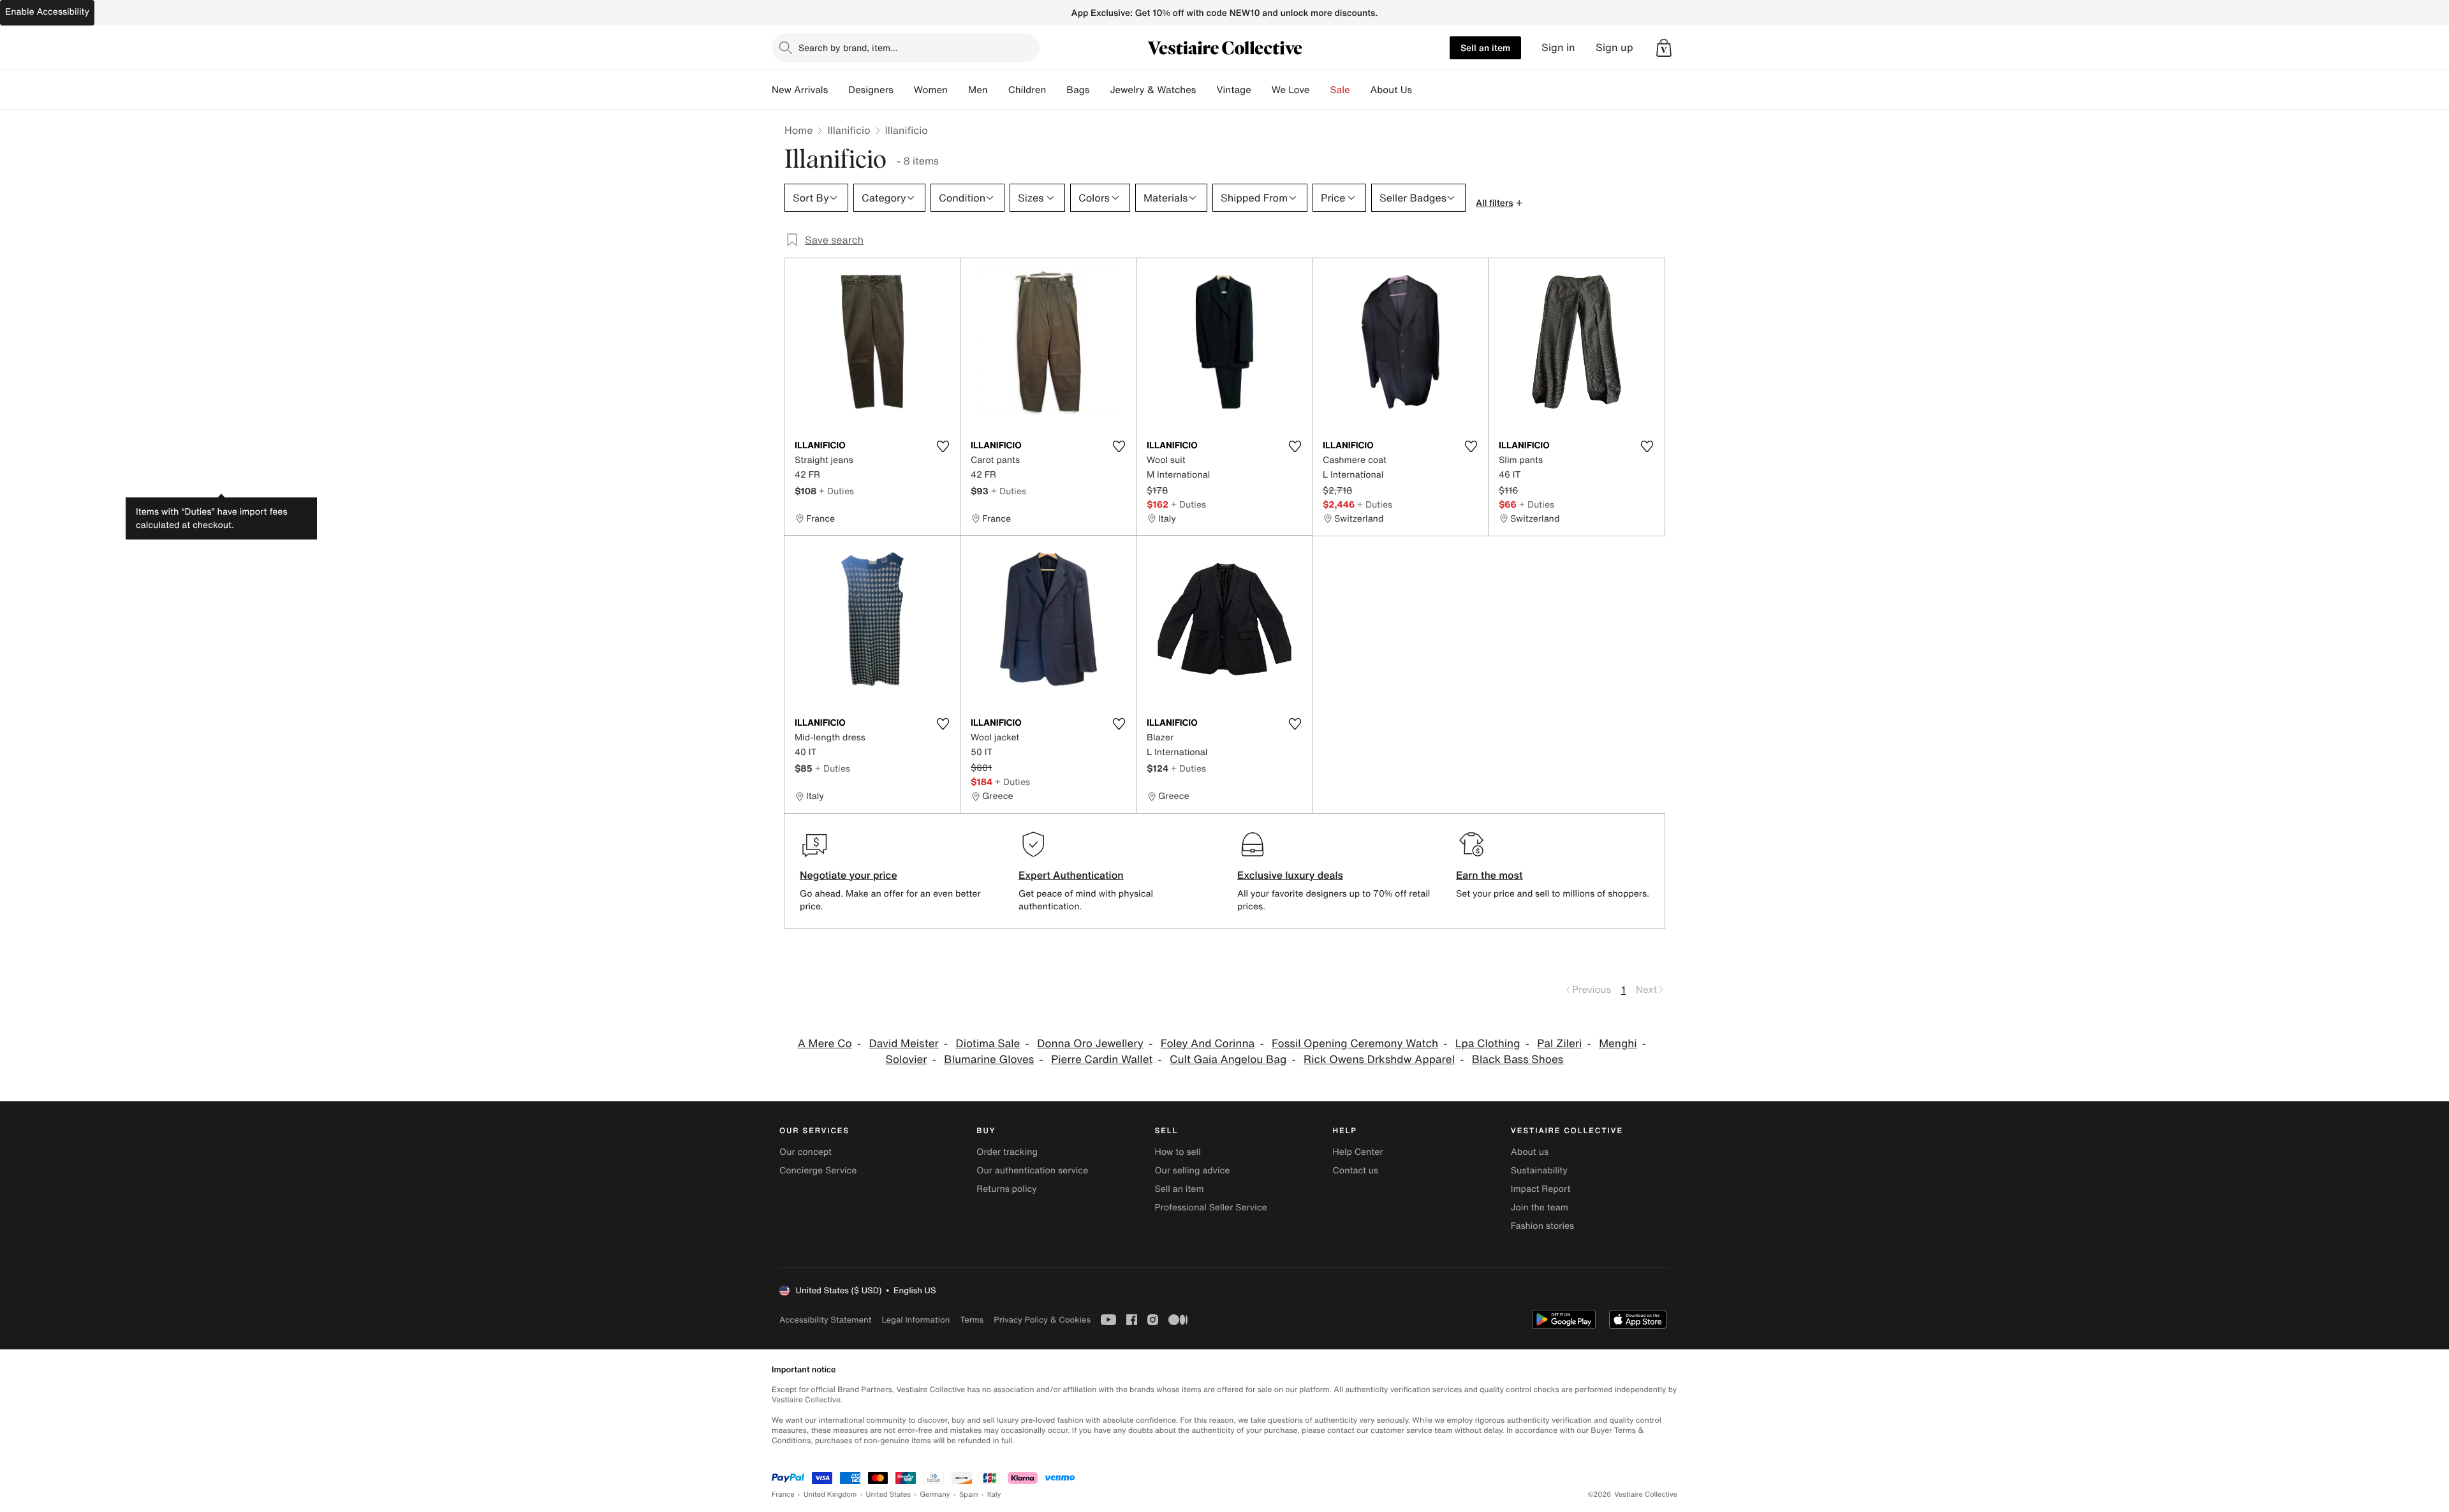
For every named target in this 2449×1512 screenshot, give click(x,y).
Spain (969, 1494)
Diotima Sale (988, 1044)
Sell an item (1485, 48)
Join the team (1540, 1207)
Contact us (1356, 1171)
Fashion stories (1542, 1226)
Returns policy (1006, 1189)
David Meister (903, 1044)
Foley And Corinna (1208, 1044)
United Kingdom (830, 1494)
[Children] (1056, 90)
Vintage (1233, 90)
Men (978, 90)
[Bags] (1099, 90)
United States (889, 1494)
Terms (972, 1320)
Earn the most (1489, 875)
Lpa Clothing (1488, 1044)
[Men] (998, 90)
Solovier (907, 1060)
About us (1530, 1152)
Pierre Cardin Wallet (1102, 1060)
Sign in (1558, 48)
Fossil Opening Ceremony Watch (1355, 1044)
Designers (871, 90)
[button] (1664, 48)
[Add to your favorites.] (943, 446)
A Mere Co (825, 1044)
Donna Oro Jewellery (1090, 1044)
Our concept (805, 1152)
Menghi (1618, 1044)
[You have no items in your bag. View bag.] (1664, 48)
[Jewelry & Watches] (1206, 90)
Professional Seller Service (1210, 1207)
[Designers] (904, 90)
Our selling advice (1192, 1171)
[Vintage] (1261, 90)
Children (1027, 90)
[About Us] (1422, 90)
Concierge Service (818, 1171)
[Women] (958, 90)
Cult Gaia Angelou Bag (1228, 1060)
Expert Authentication (1071, 875)
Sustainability (1539, 1171)
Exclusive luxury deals (1290, 875)
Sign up (1614, 48)
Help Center (1358, 1152)
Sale (1340, 90)
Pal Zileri (1559, 1044)
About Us (1391, 90)
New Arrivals (800, 90)
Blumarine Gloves (989, 1060)
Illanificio (849, 130)
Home (798, 130)
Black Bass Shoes (1518, 1060)
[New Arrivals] (838, 90)
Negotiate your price (849, 875)
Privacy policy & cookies (1042, 1320)
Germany (935, 1494)
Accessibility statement (825, 1320)
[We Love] (1320, 90)
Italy (994, 1494)
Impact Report (1541, 1189)
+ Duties (836, 491)
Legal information (916, 1320)
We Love (1291, 90)
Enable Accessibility (47, 12)
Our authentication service (1032, 1171)
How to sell (1177, 1152)
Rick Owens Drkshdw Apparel (1379, 1060)
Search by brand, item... (848, 48)
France (783, 1494)
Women (931, 90)
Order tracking (1007, 1152)
